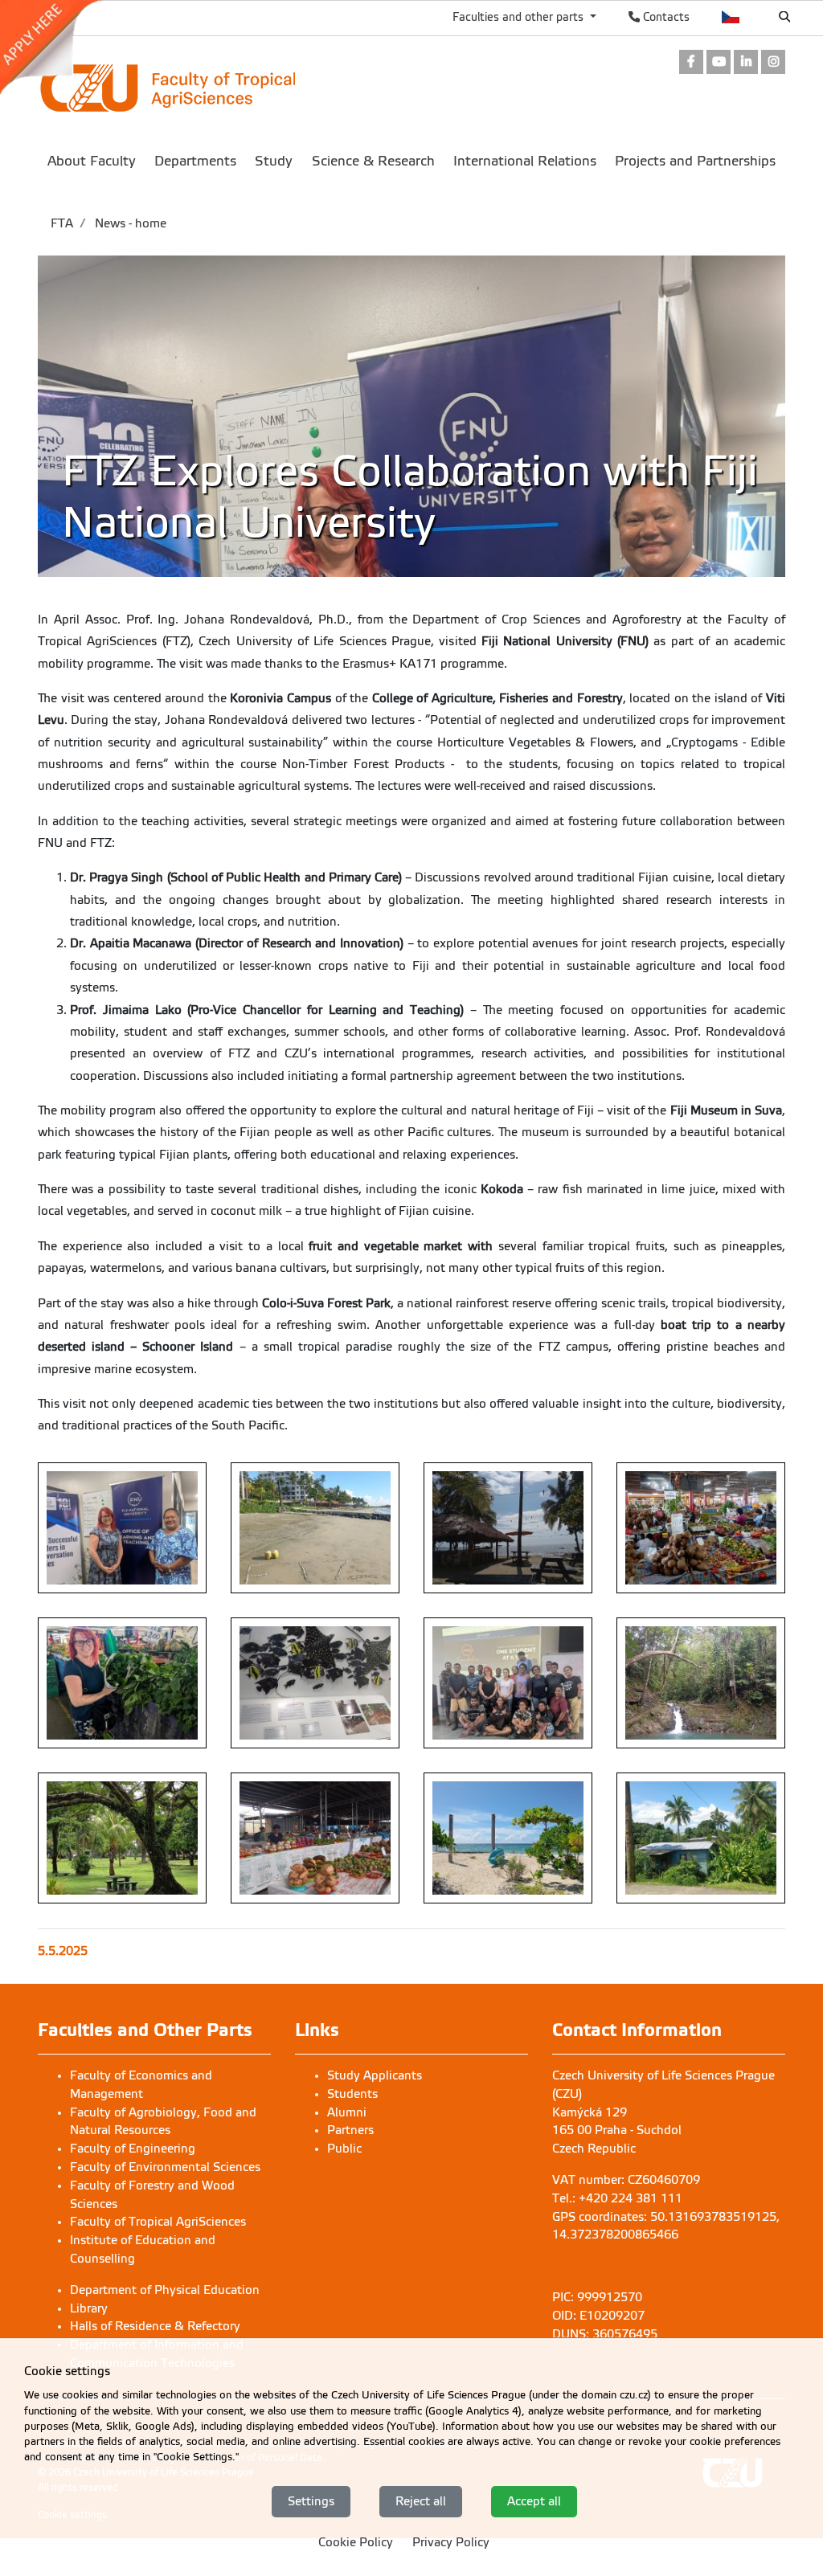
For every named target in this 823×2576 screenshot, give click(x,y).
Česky (731, 17)
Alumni (347, 2112)
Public (344, 2149)
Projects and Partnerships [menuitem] (695, 161)
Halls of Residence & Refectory (155, 2326)
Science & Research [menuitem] (373, 161)
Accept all (534, 2501)
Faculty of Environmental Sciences (165, 2167)
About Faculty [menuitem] (92, 161)
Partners (350, 2130)
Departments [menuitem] (195, 161)
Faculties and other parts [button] (520, 17)
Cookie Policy (356, 2542)
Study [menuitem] (274, 161)
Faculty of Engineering (133, 2149)
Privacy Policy (451, 2542)
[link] (59, 47)
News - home (129, 223)
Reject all (421, 2501)
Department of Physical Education (165, 2290)
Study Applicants (375, 2075)
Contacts (665, 17)
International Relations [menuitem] (525, 161)
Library (89, 2308)
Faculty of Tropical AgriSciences (158, 2222)
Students (352, 2094)
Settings (311, 2501)
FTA (62, 223)
